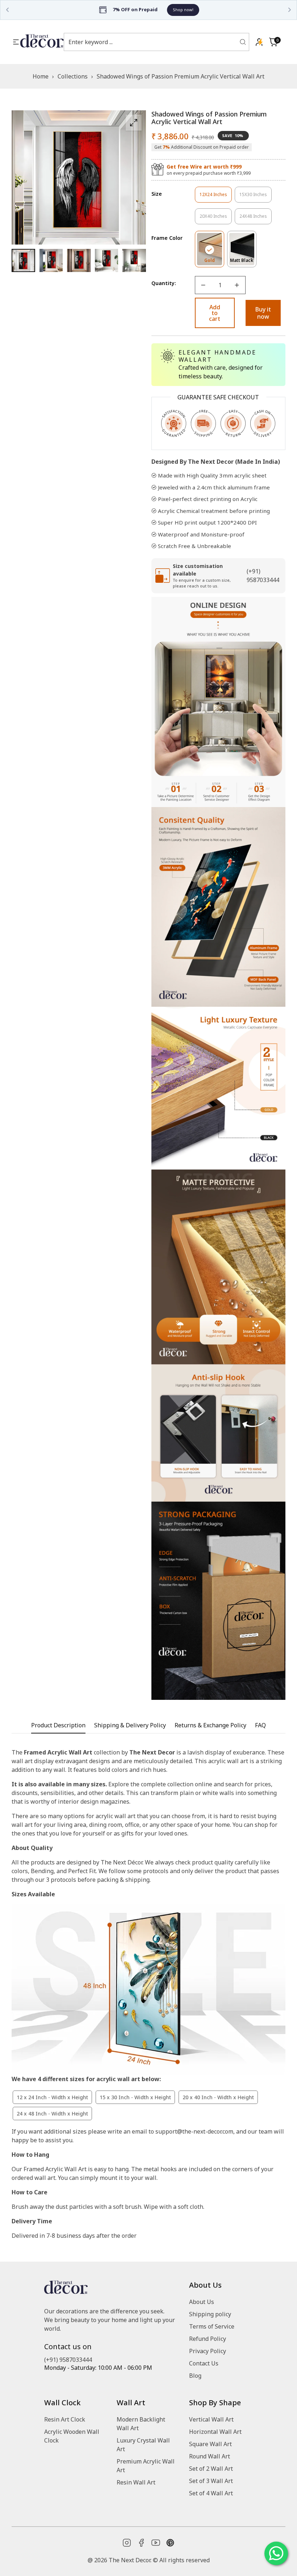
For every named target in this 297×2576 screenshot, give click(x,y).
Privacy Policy (208, 2351)
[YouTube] (156, 2543)
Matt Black (243, 262)
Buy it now (263, 313)
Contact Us (204, 2363)
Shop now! (29, 10)
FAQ (260, 1725)
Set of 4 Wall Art (211, 2493)
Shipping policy (210, 2314)
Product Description (58, 1725)
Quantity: (164, 283)
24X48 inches (256, 219)
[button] (273, 42)
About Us (202, 2302)
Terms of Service (212, 2326)
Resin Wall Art (136, 2482)
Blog (195, 2376)
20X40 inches (216, 219)
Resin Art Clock (65, 2419)
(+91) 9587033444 (68, 2360)
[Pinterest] (170, 2543)
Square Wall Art (210, 2444)
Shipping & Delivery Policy (130, 1725)
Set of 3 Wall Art (211, 2481)
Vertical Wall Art (211, 2419)
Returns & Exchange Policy (210, 1725)
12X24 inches (216, 197)
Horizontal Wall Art (215, 2432)
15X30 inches (256, 197)
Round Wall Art (210, 2456)
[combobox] (152, 42)
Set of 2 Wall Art (211, 2469)
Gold (214, 262)
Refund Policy (208, 2339)
